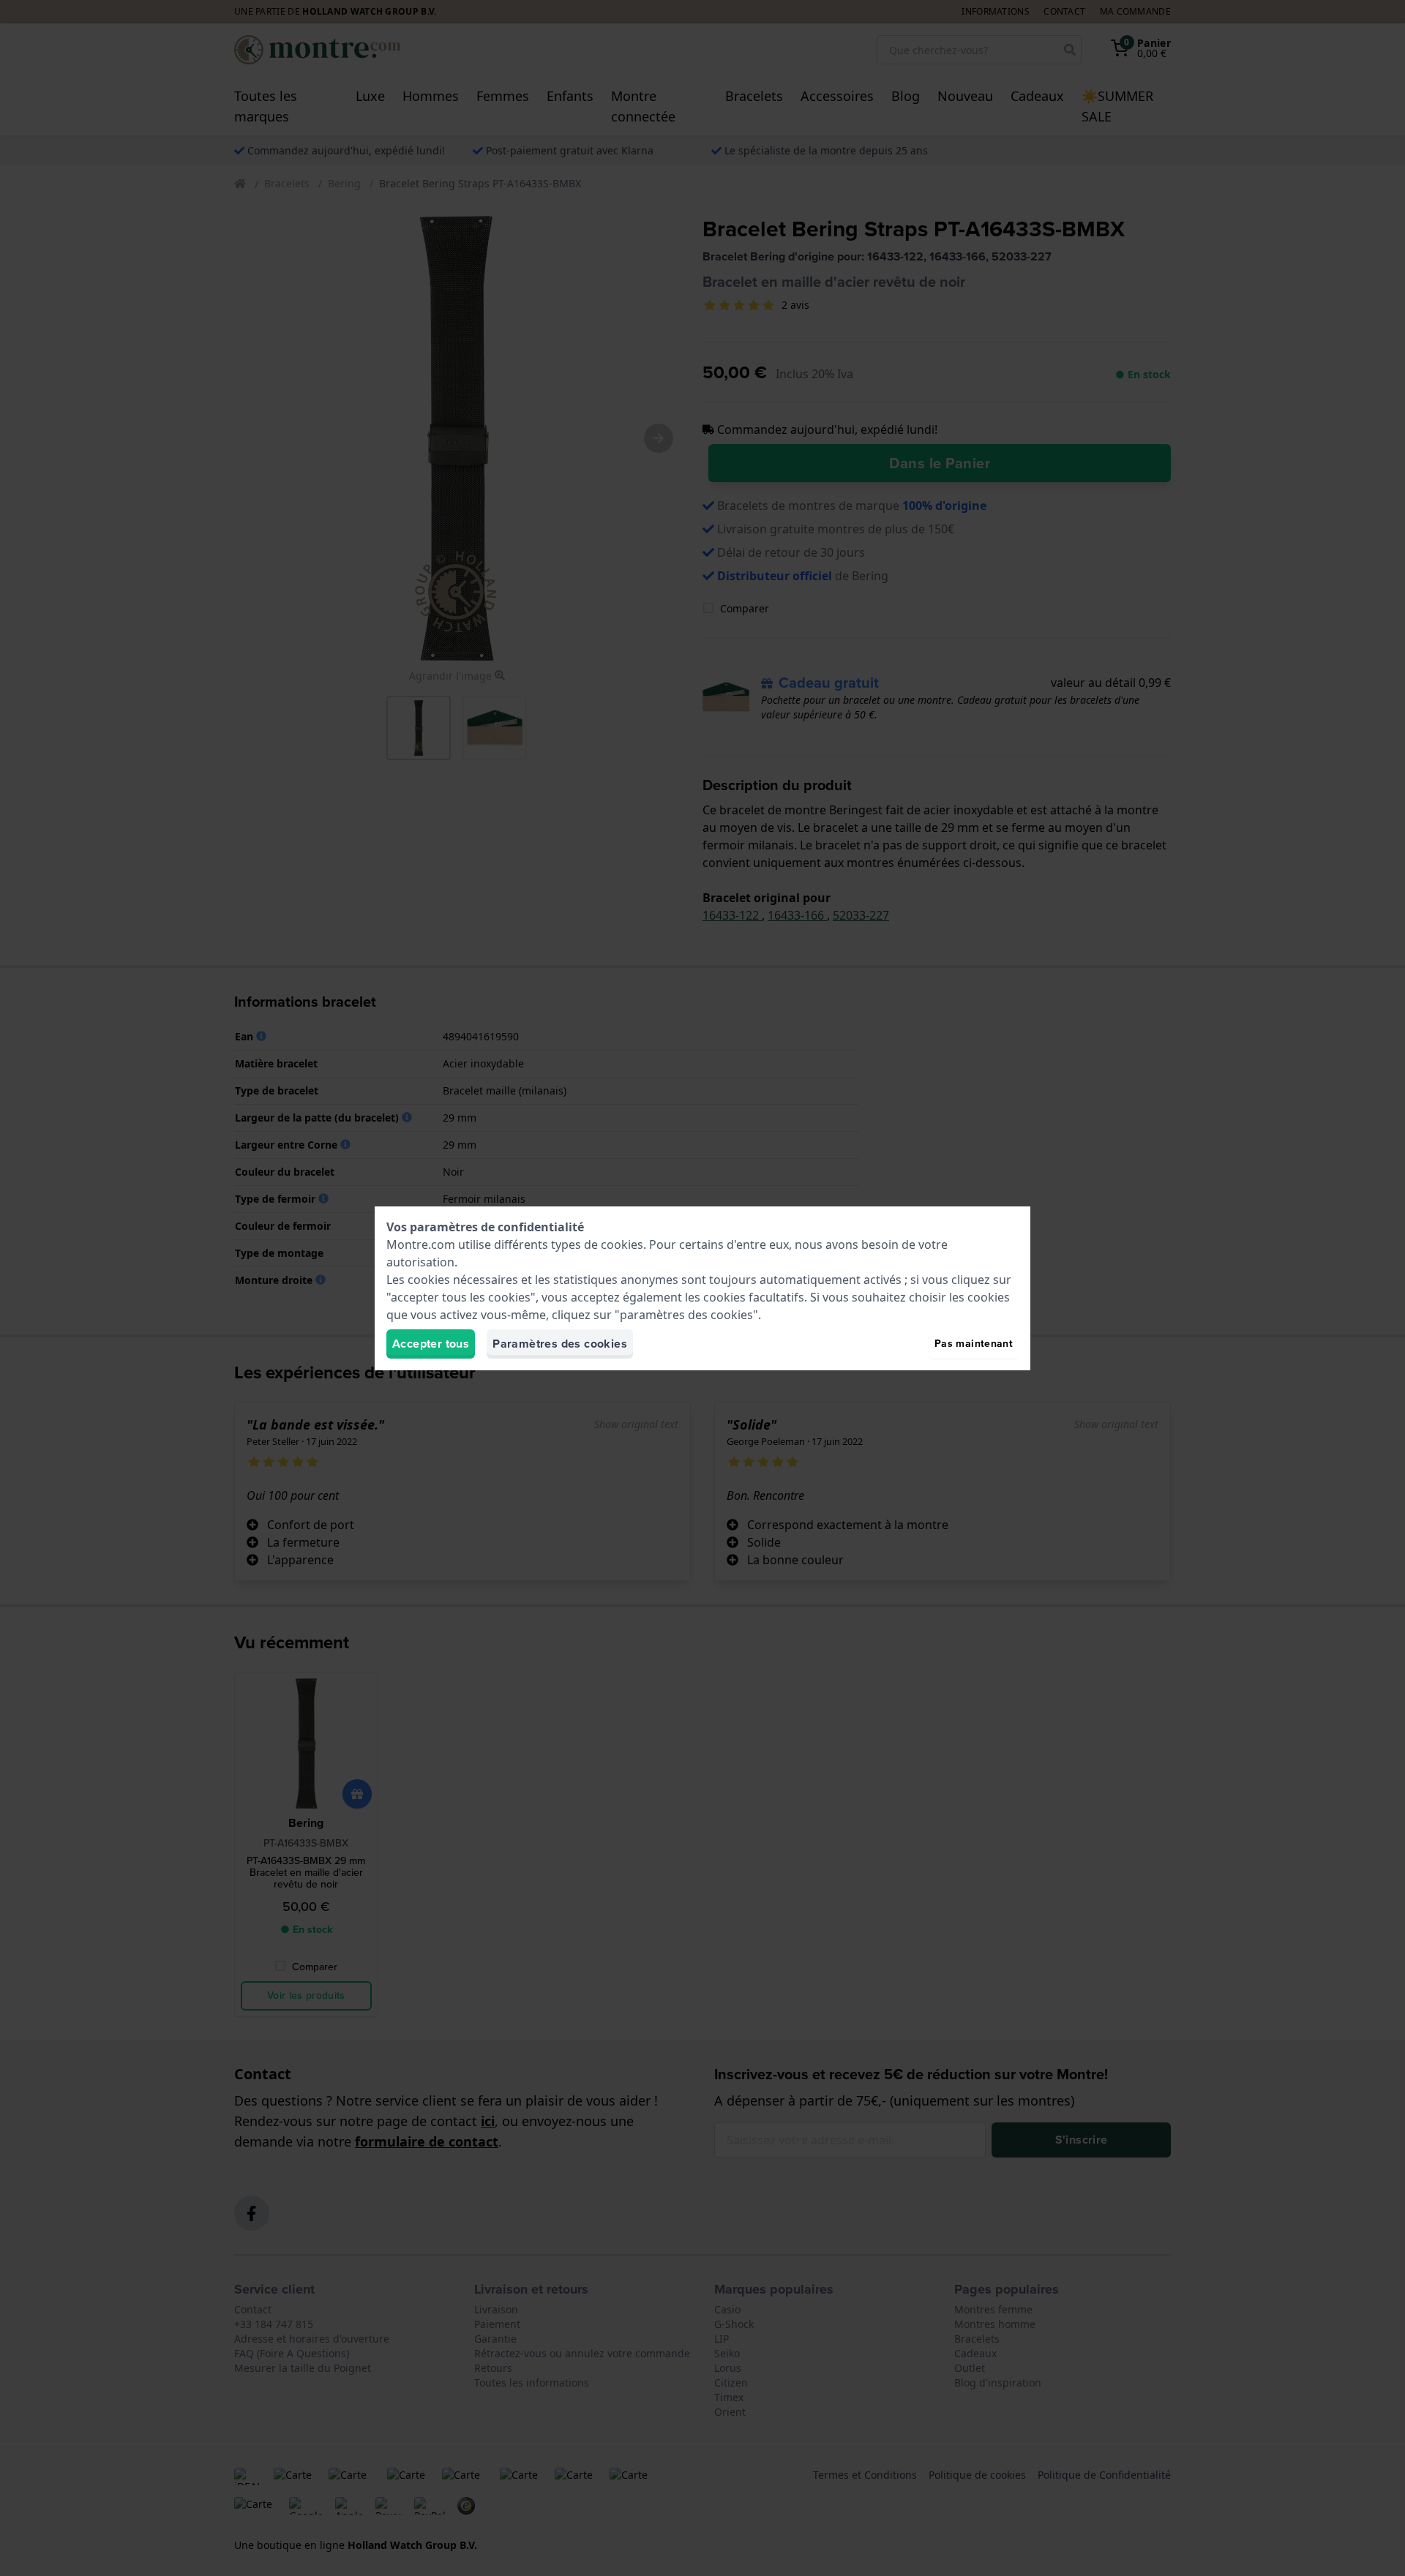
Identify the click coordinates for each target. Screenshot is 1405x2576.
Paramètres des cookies (560, 1344)
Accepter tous (431, 1344)
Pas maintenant (974, 1344)
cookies (622, 1244)
